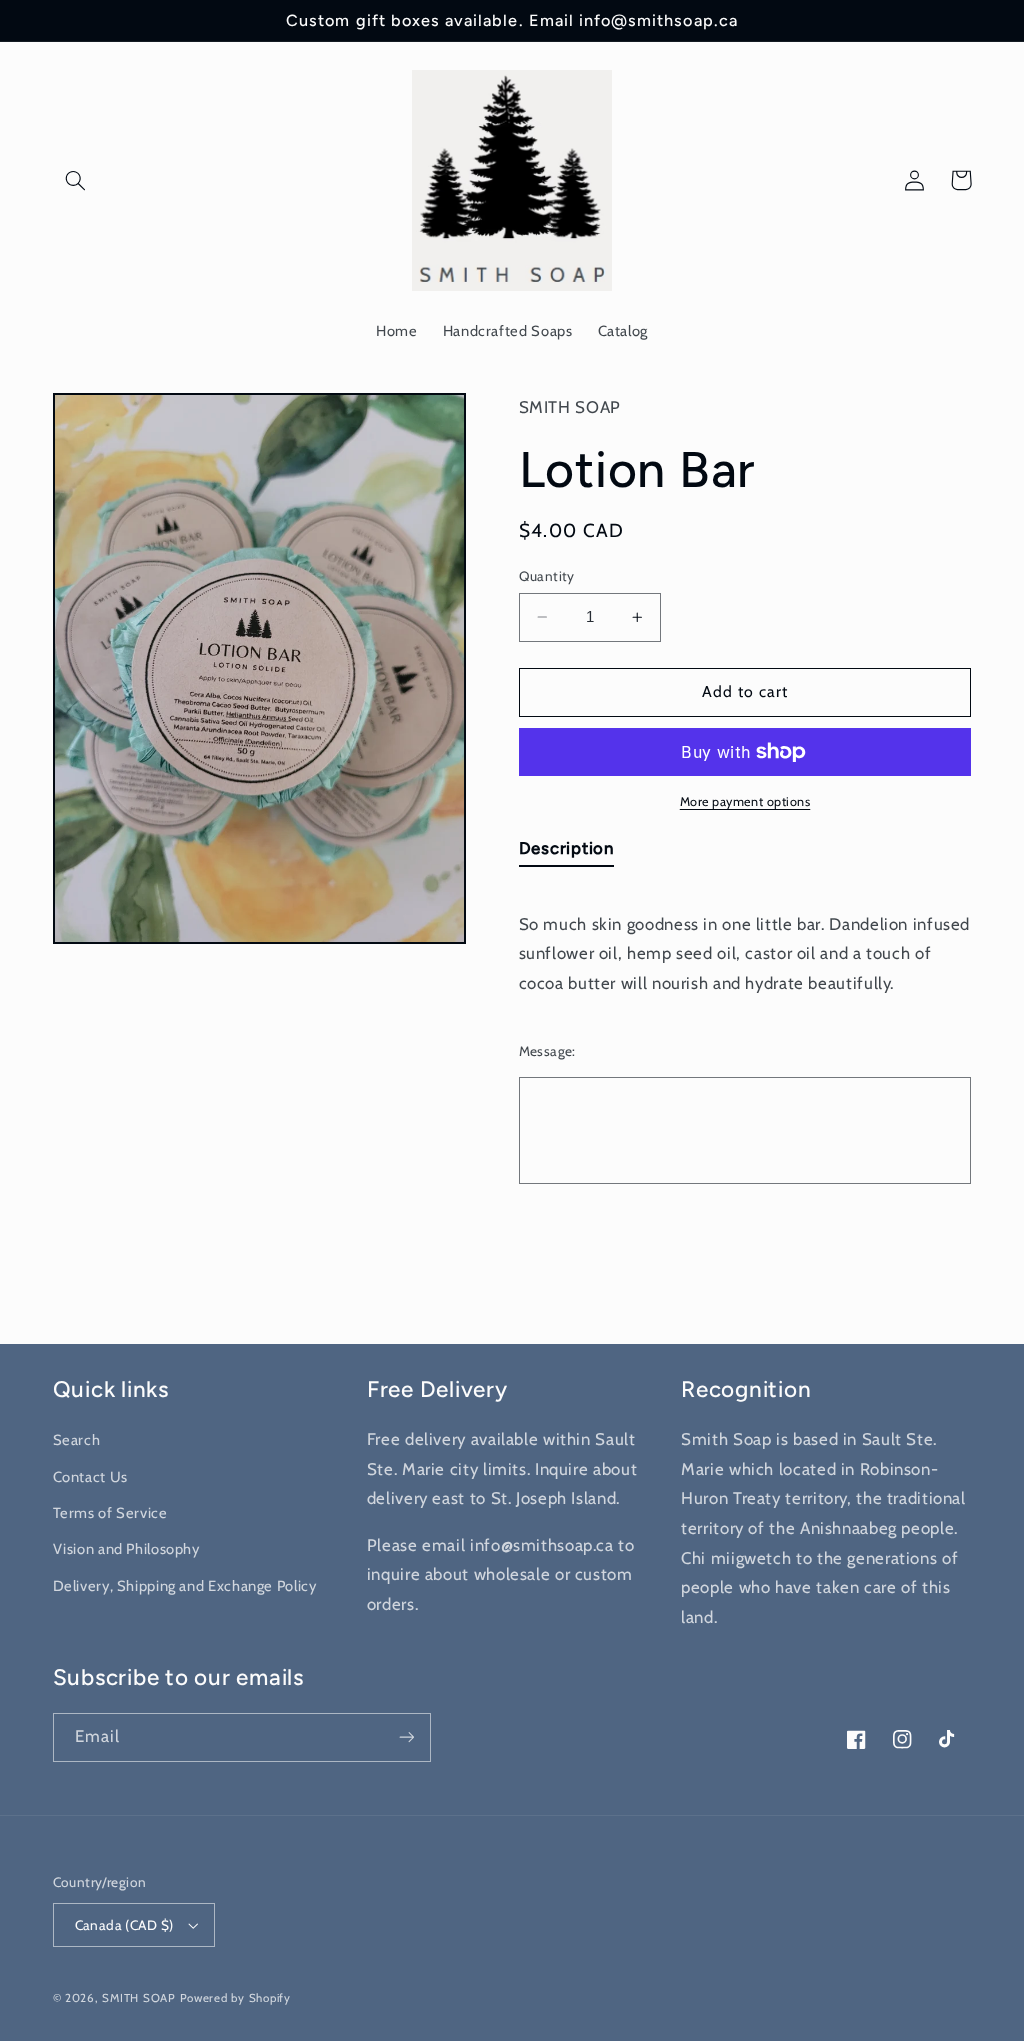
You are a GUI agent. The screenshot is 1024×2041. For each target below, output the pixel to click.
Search (77, 1440)
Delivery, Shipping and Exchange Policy (185, 1586)
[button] (76, 180)
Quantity (547, 576)
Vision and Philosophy (126, 1549)
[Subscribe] (406, 1737)
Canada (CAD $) (124, 1925)
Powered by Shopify (235, 1998)
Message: (547, 1051)
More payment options (745, 801)
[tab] (566, 852)
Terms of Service (110, 1513)
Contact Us (90, 1477)
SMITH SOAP (138, 1998)
